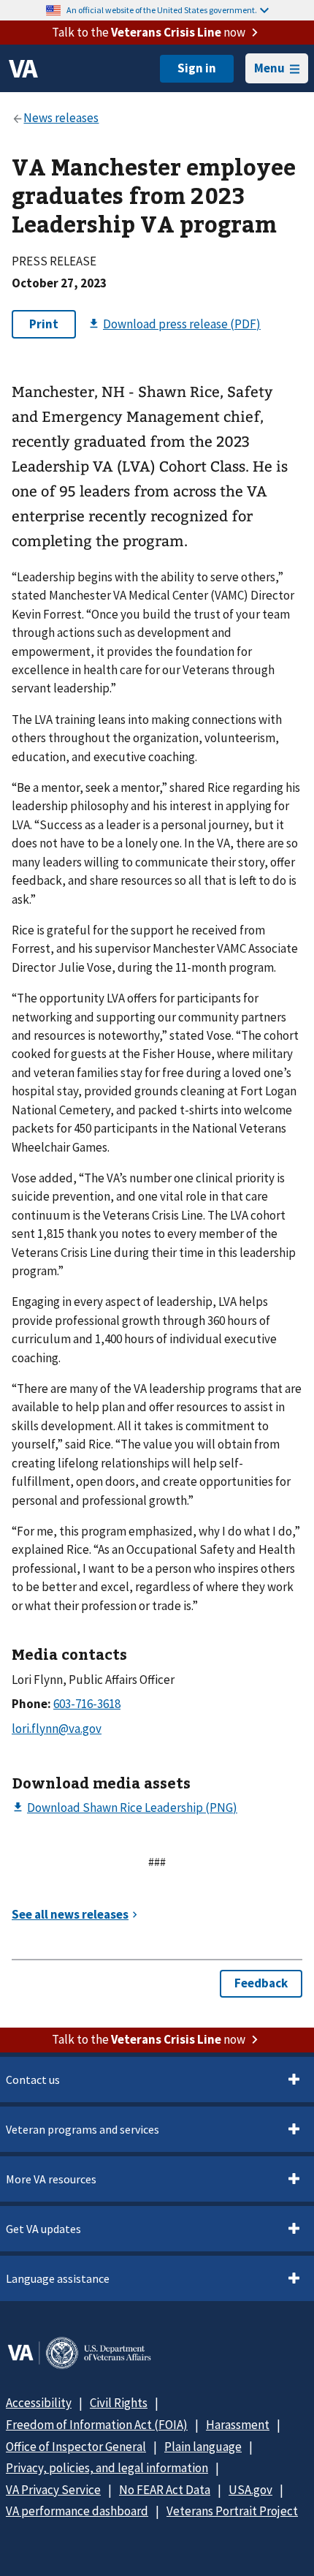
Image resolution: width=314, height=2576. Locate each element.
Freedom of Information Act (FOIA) (97, 2425)
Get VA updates (43, 2229)
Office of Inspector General (76, 2447)
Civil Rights (119, 2403)
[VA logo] (23, 69)
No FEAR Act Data (165, 2490)
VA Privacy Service (53, 2490)
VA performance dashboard (77, 2511)
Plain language (203, 2447)
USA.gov (250, 2490)
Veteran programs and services (83, 2129)
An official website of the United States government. (162, 10)
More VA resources (51, 2179)
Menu (269, 68)
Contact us (33, 2080)
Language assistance (58, 2278)
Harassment (238, 2425)
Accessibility (39, 2403)
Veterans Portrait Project (232, 2511)
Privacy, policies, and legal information (107, 2468)
